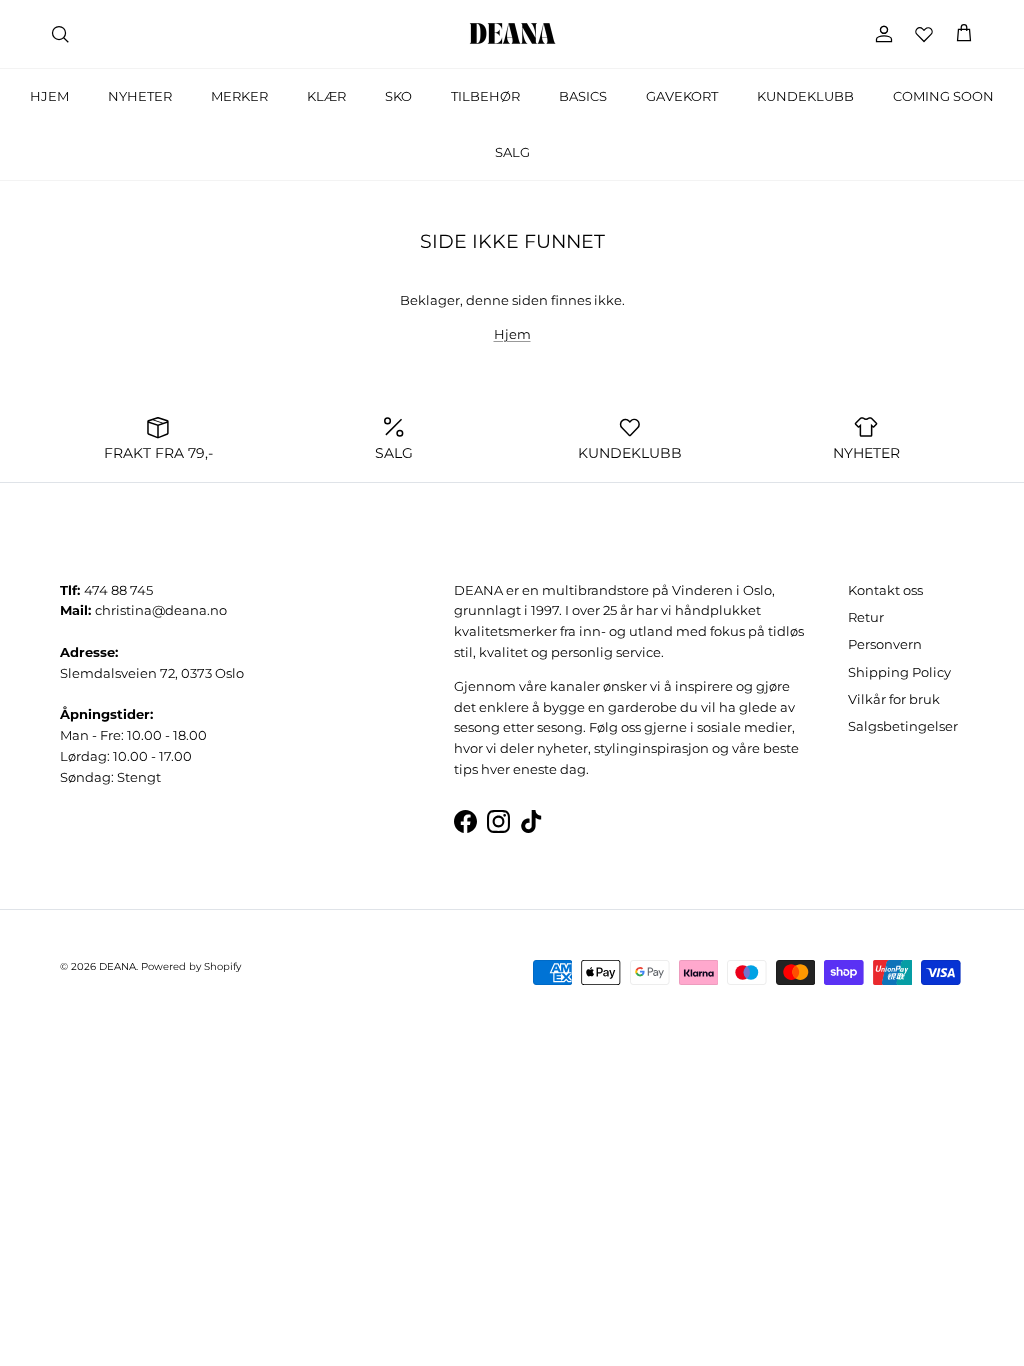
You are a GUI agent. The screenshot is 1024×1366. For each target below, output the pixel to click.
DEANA (117, 966)
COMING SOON (943, 96)
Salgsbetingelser (903, 726)
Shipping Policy (899, 672)
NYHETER (140, 96)
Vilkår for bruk (894, 699)
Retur (866, 617)
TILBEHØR (485, 96)
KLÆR (326, 96)
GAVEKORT (682, 96)
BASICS (583, 96)
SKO (398, 96)
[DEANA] (512, 34)
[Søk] (60, 34)
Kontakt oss (885, 590)
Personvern (885, 644)
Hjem (512, 334)
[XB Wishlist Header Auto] (924, 34)
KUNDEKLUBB (805, 96)
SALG (512, 152)
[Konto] (880, 34)
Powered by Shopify (191, 966)
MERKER (239, 96)
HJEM (49, 96)
